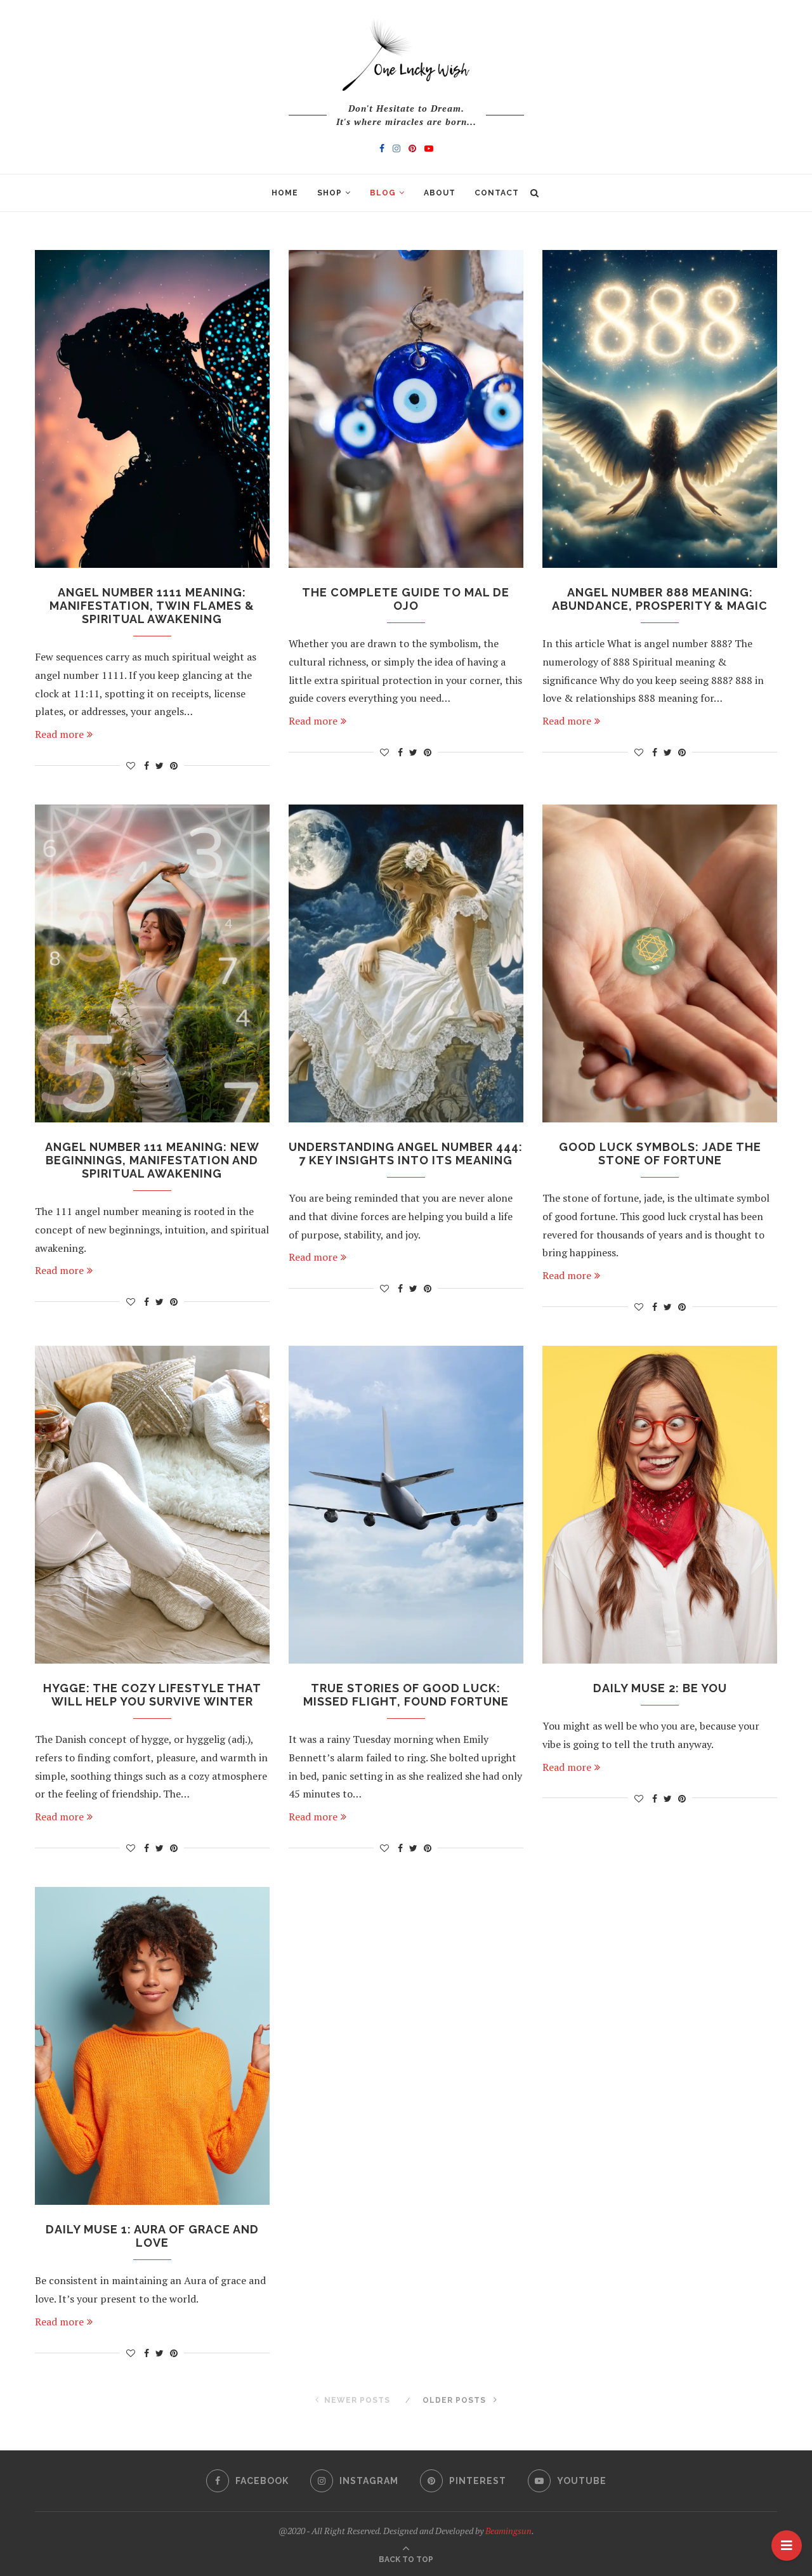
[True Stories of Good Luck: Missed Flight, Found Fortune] (406, 1505)
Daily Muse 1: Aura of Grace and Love (152, 2236)
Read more (59, 734)
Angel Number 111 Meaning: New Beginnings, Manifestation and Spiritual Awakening (152, 1160)
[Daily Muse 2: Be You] (660, 1505)
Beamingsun (508, 2531)
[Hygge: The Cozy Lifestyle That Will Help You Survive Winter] (152, 1505)
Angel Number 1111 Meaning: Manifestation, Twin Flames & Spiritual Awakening (152, 606)
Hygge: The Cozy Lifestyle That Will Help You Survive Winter (152, 1695)
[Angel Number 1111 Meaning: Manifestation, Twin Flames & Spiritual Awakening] (152, 409)
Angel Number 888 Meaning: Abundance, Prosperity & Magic (660, 599)
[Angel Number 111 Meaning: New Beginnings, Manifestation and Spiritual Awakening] (152, 963)
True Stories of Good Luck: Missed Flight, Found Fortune (406, 1695)
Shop (330, 193)
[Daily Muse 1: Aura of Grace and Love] (152, 2046)
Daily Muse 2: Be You (660, 1688)
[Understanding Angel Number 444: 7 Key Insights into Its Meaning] (406, 963)
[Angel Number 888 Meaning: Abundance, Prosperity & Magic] (660, 409)
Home (285, 193)
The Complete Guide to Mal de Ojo (406, 599)
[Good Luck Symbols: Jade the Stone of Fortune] (660, 963)
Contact (497, 193)
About (440, 193)
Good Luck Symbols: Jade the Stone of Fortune (660, 1153)
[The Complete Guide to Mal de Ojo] (406, 409)
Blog (383, 193)
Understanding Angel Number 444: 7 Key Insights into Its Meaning (406, 1153)
